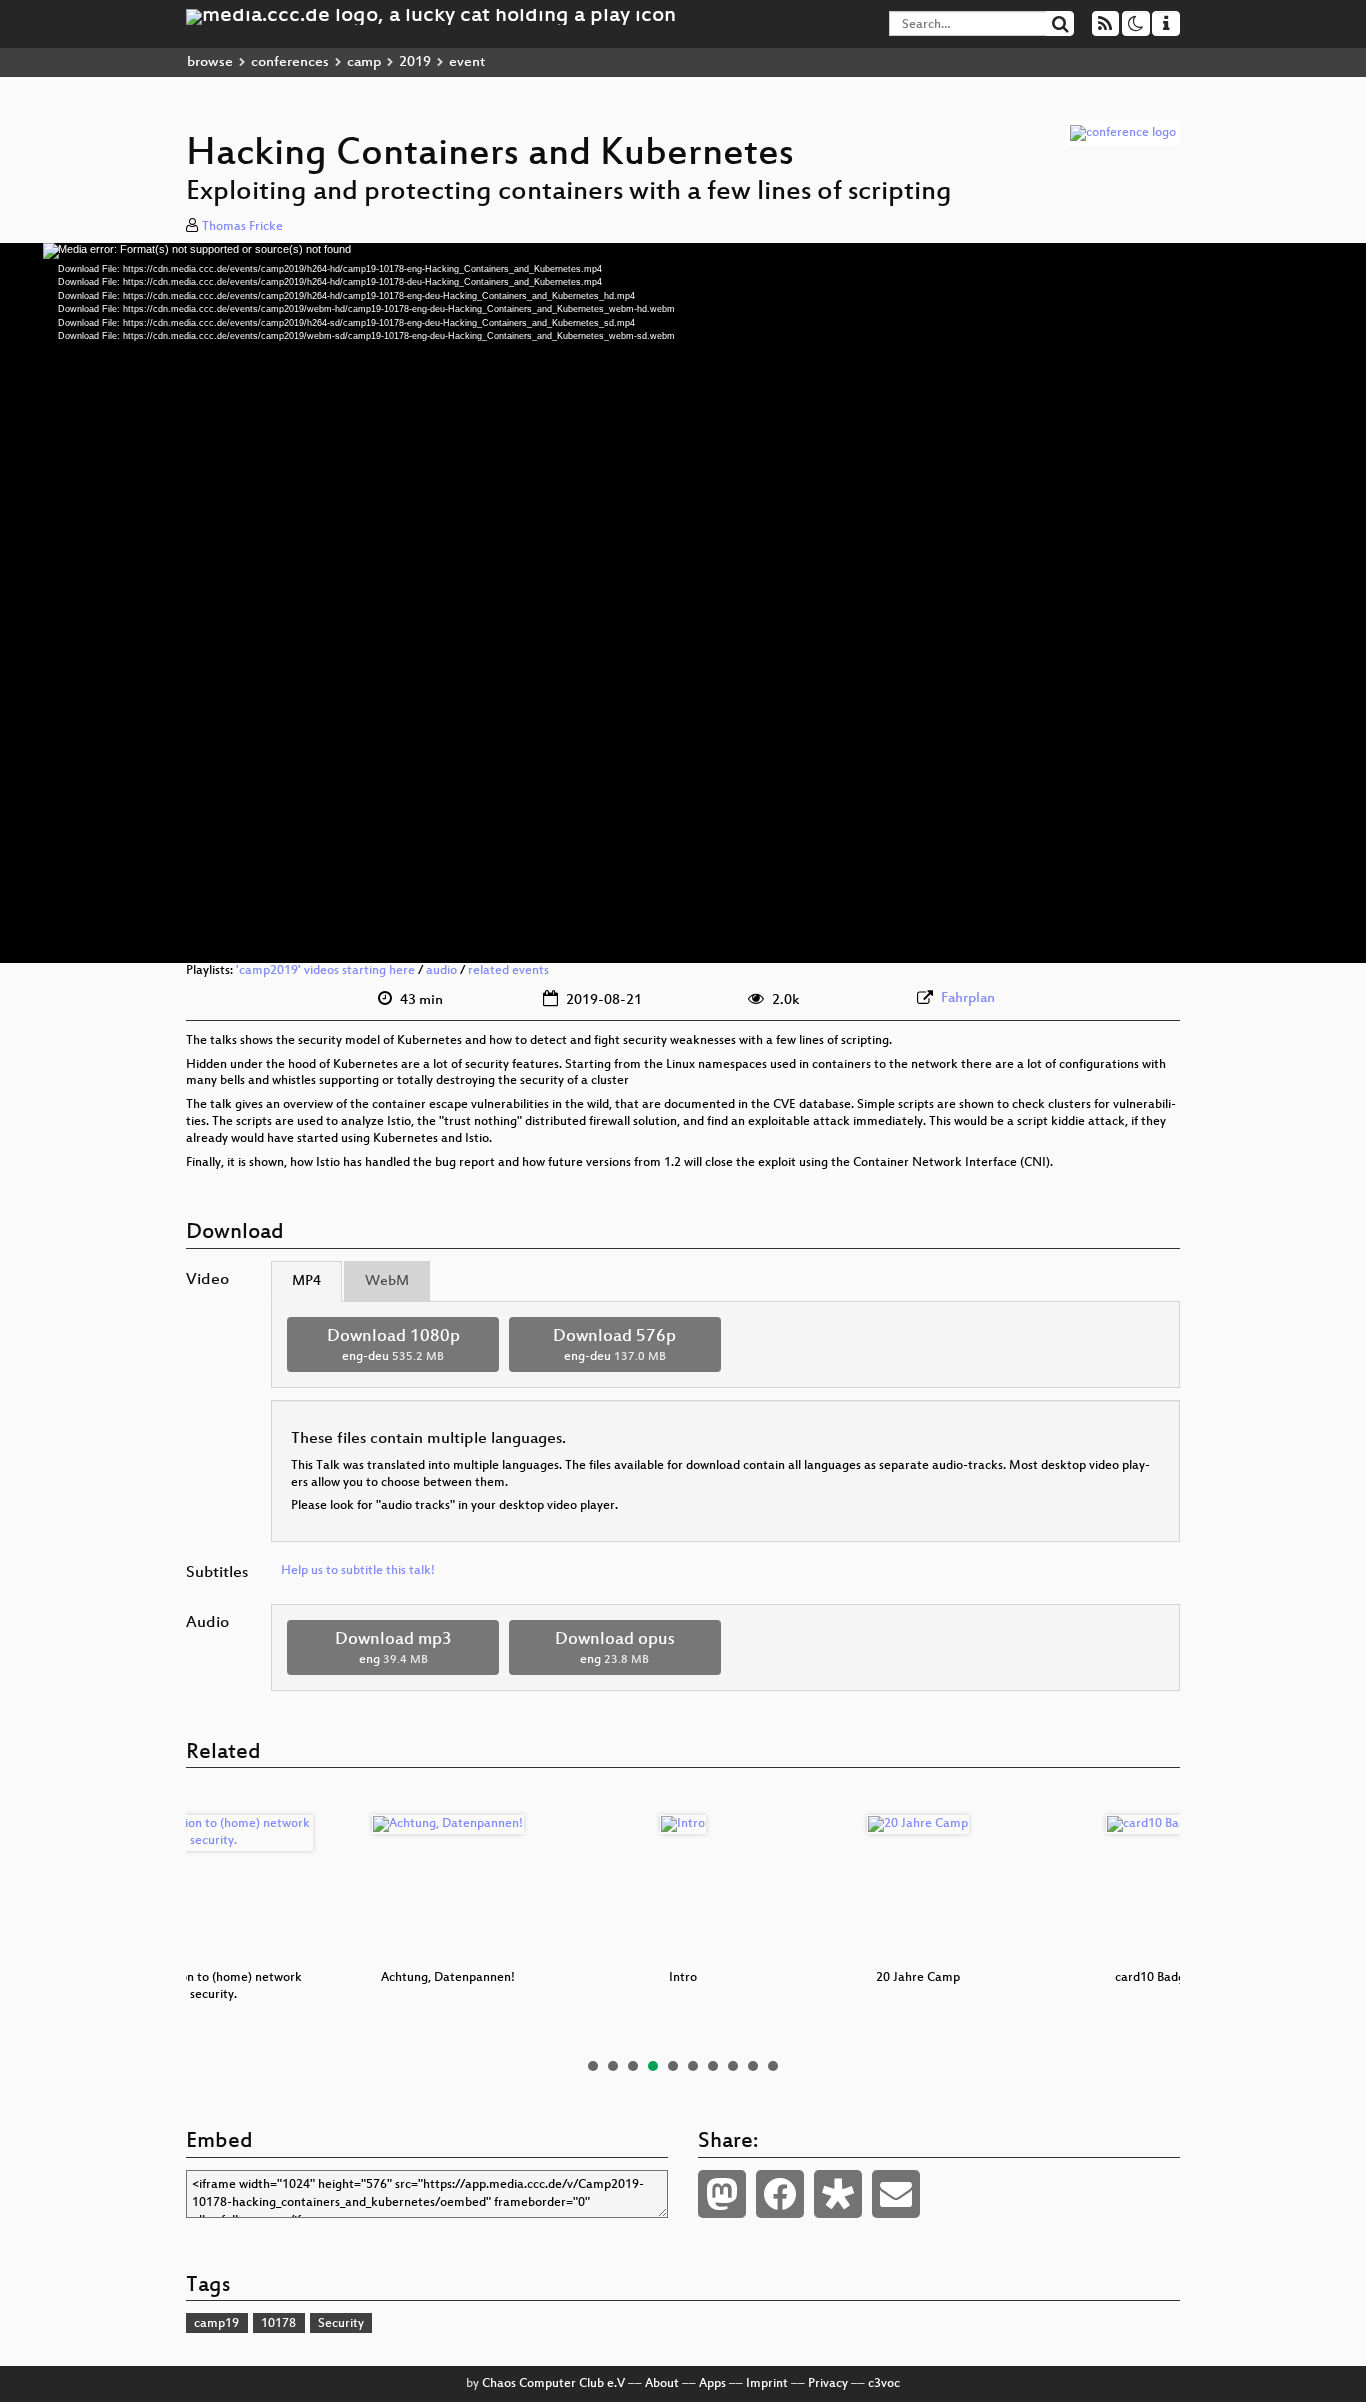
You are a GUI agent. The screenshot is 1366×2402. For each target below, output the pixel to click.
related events (508, 971)
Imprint (767, 2384)
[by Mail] (896, 2194)
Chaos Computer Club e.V (553, 2384)
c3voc (884, 2384)
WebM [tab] (387, 1281)
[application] (683, 603)
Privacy (828, 2384)
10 (773, 2066)
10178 (278, 2324)
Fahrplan (968, 998)
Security (341, 2324)
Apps (712, 2384)
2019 (415, 62)
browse (210, 62)
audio (441, 971)
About (662, 2384)
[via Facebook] (780, 2194)
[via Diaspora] (838, 2194)
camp (364, 62)
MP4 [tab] (306, 1281)
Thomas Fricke (242, 227)
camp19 (216, 2324)
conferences (290, 62)
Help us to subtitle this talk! (358, 1571)
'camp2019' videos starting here (325, 971)
